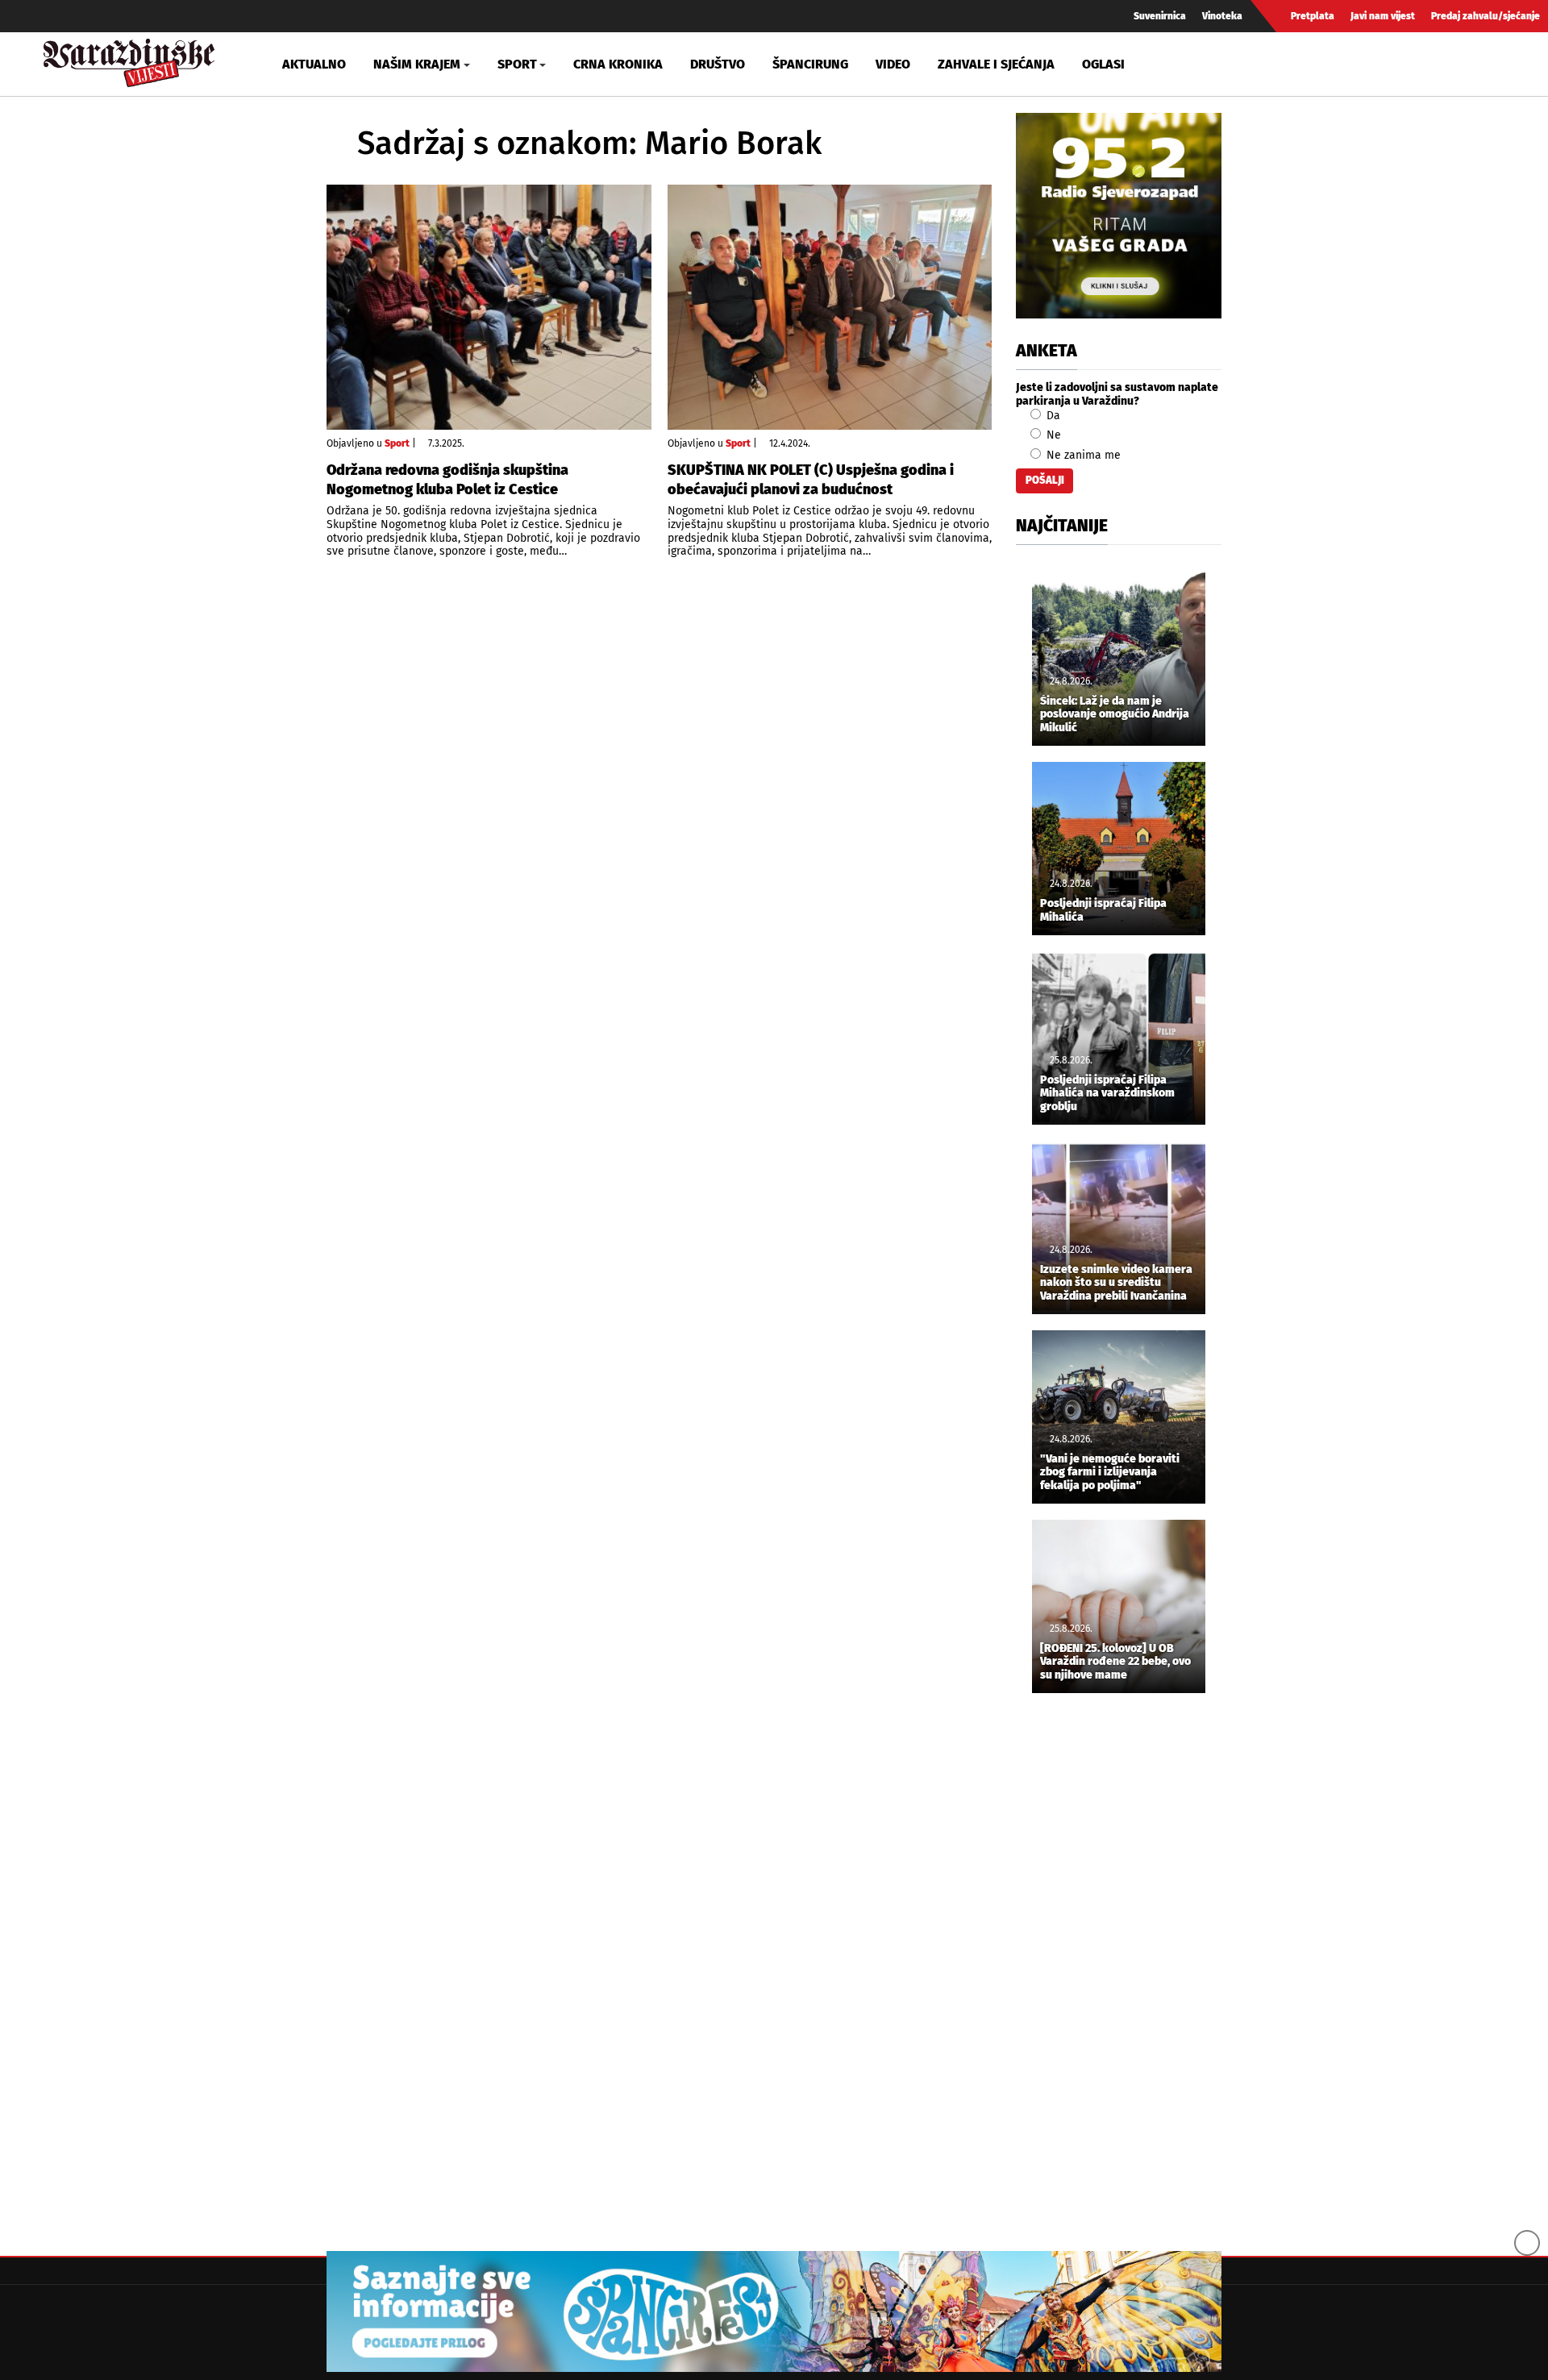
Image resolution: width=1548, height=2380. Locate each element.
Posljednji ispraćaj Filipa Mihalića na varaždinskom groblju (1107, 1094)
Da (1052, 416)
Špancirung (810, 64)
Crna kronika (618, 64)
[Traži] (1301, 64)
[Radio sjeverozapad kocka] (1119, 216)
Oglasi (1103, 64)
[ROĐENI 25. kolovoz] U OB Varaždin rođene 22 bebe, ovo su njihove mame (1115, 1662)
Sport (397, 443)
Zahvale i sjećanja (996, 64)
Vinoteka (1222, 16)
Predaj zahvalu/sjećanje (1486, 16)
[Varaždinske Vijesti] (129, 59)
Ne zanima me (1082, 455)
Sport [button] (517, 64)
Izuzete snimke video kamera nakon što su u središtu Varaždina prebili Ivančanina (1116, 1284)
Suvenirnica (1160, 16)
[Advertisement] (1119, 1974)
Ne (1052, 435)
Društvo (718, 64)
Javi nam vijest (1383, 16)
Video (893, 64)
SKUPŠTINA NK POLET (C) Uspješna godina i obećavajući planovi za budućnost (811, 479)
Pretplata (1313, 16)
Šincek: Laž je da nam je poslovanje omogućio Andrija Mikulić (1115, 715)
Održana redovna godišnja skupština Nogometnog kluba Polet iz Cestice (447, 479)
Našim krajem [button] (417, 64)
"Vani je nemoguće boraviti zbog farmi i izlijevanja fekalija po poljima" (1110, 1473)
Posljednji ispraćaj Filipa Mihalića (1103, 911)
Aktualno (314, 64)
